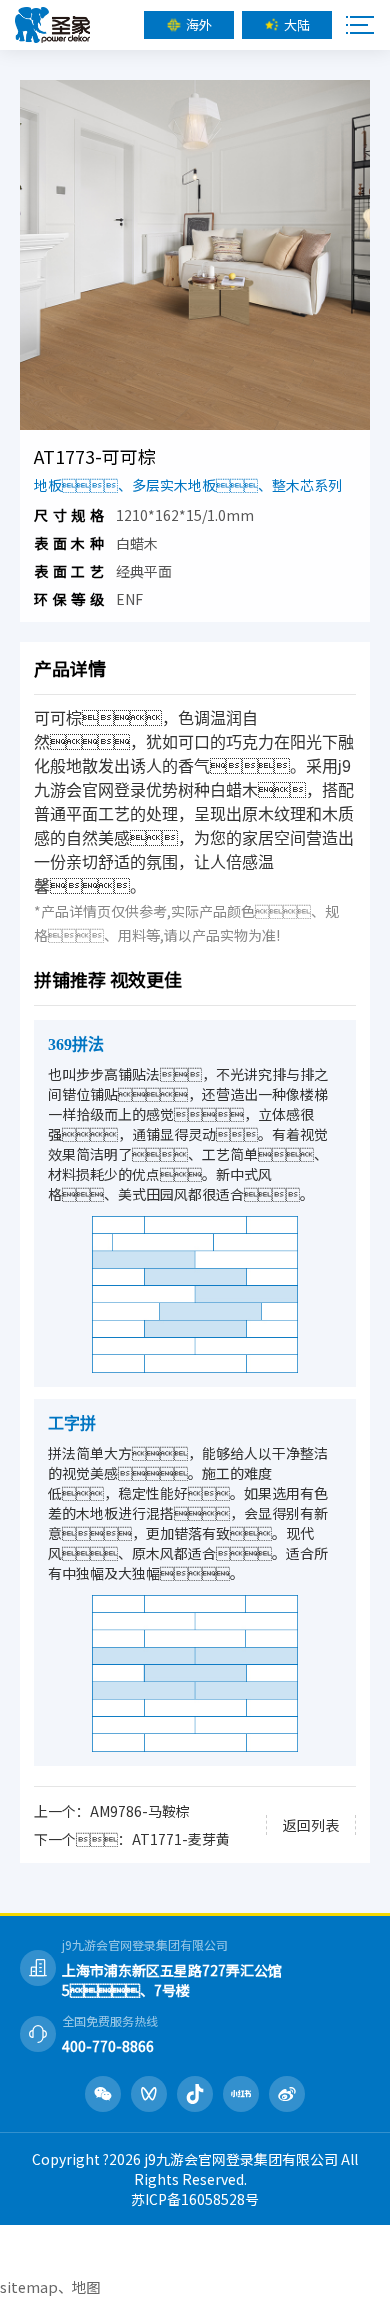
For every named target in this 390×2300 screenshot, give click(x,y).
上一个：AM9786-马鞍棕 (112, 1811)
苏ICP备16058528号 (195, 2199)
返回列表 (311, 1825)
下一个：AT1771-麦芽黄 (132, 1839)
